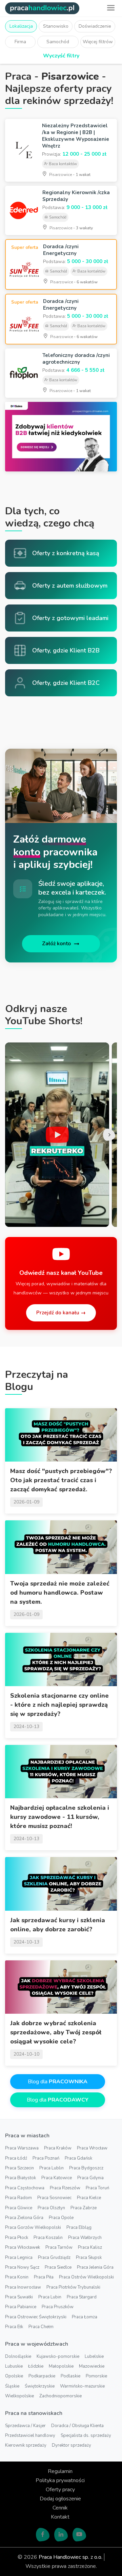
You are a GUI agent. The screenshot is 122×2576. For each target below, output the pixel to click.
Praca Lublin (52, 2168)
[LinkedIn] (61, 2534)
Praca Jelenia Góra (95, 2267)
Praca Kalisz (90, 2247)
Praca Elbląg (79, 2227)
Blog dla (58, 2082)
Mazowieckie (92, 2366)
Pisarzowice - (69, 175)
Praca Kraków (58, 2148)
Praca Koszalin (48, 2238)
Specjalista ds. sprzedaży (86, 2436)
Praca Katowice (57, 2178)
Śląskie (12, 2386)
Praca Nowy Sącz (22, 2267)
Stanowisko (56, 26)
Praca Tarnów (59, 2247)
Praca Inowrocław (23, 2287)
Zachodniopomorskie (60, 2396)
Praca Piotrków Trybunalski (73, 2287)
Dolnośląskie (18, 2356)
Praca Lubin (50, 2297)
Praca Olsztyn (51, 2208)
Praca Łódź (16, 2158)
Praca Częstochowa (25, 2188)
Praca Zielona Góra (24, 2218)
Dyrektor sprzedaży (72, 2445)
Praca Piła (44, 2277)
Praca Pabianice (21, 2307)
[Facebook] (43, 2534)
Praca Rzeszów (65, 2188)
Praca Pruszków (58, 2307)
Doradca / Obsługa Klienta (77, 2426)
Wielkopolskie (19, 2396)
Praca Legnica (19, 2258)
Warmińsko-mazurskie (82, 2386)
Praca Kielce (89, 2198)
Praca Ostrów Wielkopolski (86, 2277)
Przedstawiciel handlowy (30, 2436)
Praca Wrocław (92, 2148)
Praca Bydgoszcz (86, 2168)
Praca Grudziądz (54, 2258)
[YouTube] (79, 2534)
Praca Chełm (41, 2327)
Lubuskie (14, 2366)
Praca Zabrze (84, 2208)
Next (109, 1135)
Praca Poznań (46, 2158)
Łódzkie (36, 2366)
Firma (20, 42)
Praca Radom (18, 2198)
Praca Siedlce (58, 2267)
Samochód (58, 42)
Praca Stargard (82, 2297)
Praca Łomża (85, 2317)
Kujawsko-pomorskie (58, 2356)
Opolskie (14, 2376)
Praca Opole (61, 2218)
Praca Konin (17, 2277)
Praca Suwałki (19, 2297)
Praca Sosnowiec (54, 2198)
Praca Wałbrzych (85, 2238)
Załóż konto (56, 944)
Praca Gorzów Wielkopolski (33, 2227)
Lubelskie (94, 2356)
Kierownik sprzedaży (26, 2445)
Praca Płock (17, 2238)
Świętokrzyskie (40, 2386)
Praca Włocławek (23, 2247)
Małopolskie (61, 2366)
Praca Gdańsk (78, 2158)
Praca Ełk (14, 2327)
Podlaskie (70, 2376)
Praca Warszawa (22, 2148)
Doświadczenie (95, 26)
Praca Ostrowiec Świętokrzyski (36, 2317)
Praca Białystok (21, 2178)
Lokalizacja (21, 26)
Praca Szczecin (19, 2168)
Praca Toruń (97, 2188)
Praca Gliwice (19, 2208)
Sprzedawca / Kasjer (25, 2426)
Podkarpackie (42, 2376)
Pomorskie (96, 2376)
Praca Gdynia (90, 2178)
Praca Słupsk (89, 2258)
